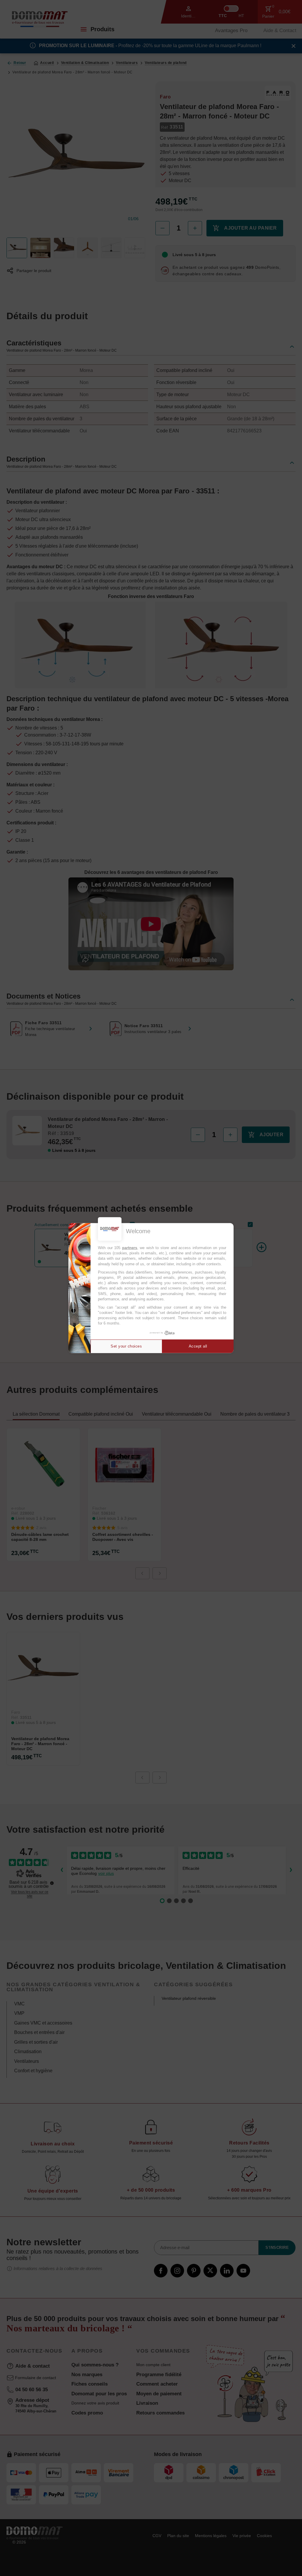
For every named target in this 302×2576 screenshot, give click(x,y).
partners (130, 1248)
